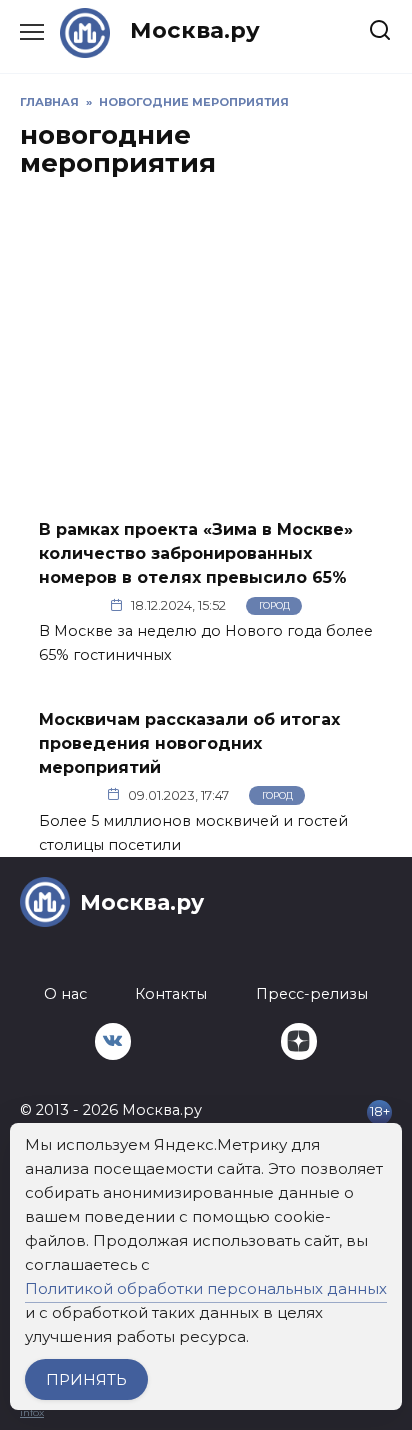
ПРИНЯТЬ (86, 1379)
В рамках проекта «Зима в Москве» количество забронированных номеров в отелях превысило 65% (196, 553)
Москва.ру (195, 30)
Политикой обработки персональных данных (206, 1288)
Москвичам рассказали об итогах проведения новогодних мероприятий (189, 742)
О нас (65, 994)
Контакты (171, 994)
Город (274, 605)
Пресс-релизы (312, 994)
